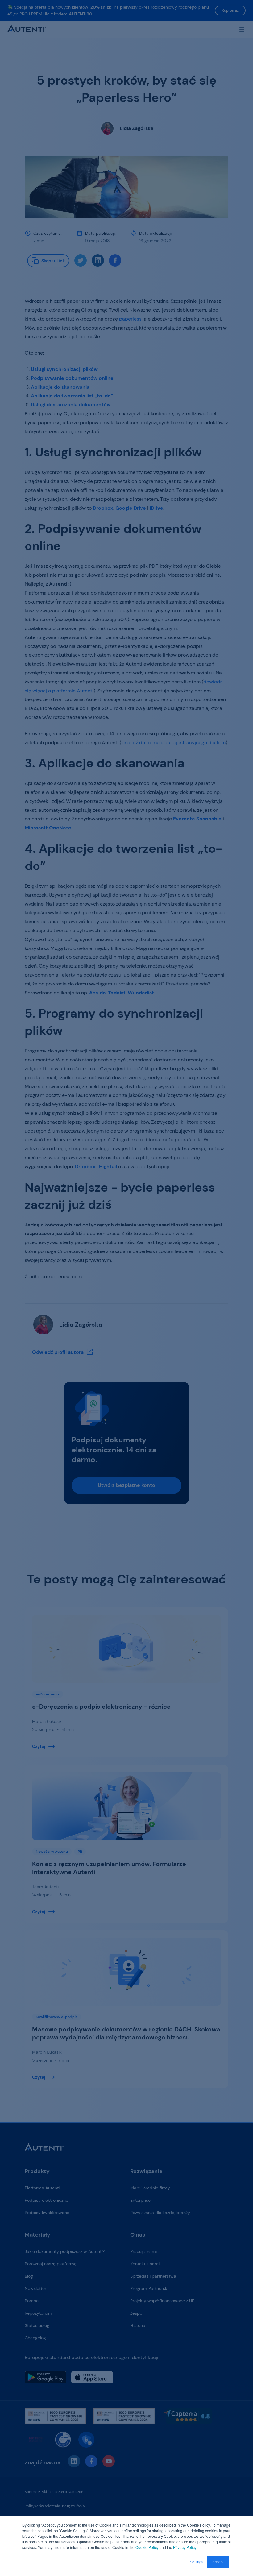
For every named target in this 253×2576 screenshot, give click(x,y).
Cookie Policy (147, 2547)
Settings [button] (197, 2562)
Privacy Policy (185, 2547)
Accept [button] (218, 2562)
